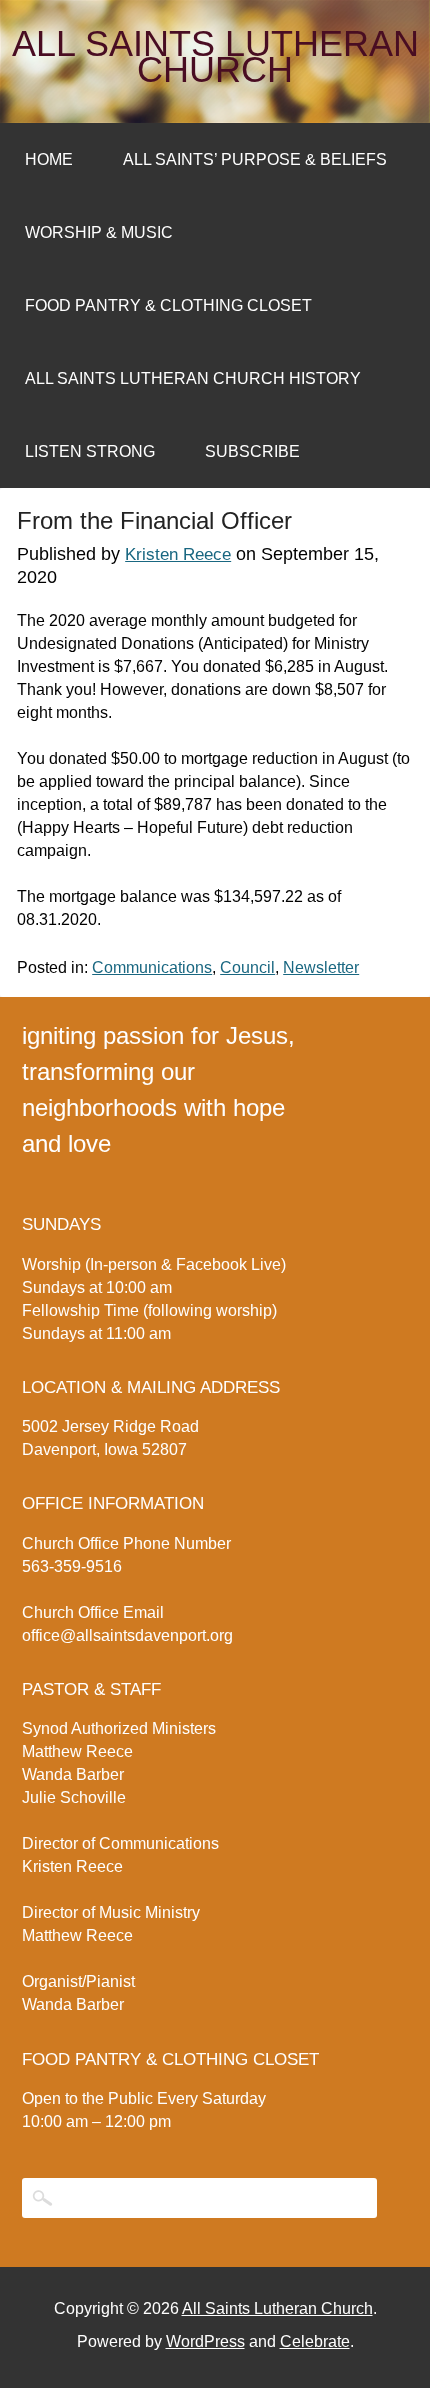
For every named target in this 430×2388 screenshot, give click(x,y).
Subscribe (252, 451)
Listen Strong (90, 451)
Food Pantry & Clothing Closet (168, 305)
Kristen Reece (178, 554)
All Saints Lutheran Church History (193, 378)
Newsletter (321, 967)
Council (247, 967)
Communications (152, 967)
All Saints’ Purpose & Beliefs (255, 159)
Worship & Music (99, 232)
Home (49, 159)
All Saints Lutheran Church (215, 57)
